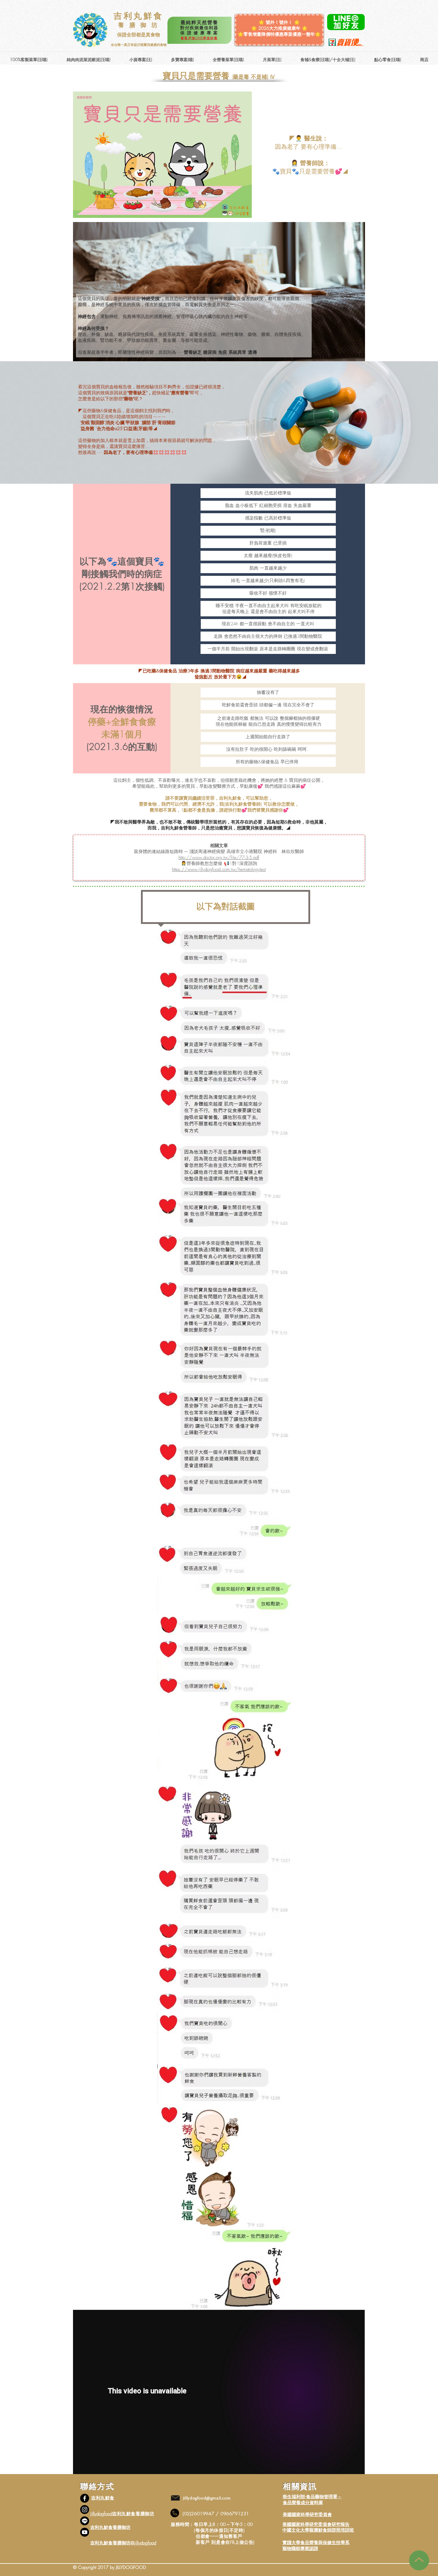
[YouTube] (85, 2532)
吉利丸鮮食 (139, 16)
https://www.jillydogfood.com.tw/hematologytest (219, 869)
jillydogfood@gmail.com (207, 2498)
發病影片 (204, 677)
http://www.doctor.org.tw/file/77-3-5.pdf (219, 857)
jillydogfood (101, 2514)
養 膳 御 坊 (138, 25)
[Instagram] (85, 2510)
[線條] (85, 2521)
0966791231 (235, 2514)
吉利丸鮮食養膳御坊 (110, 2527)
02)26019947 (200, 2514)
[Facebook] (85, 2498)
